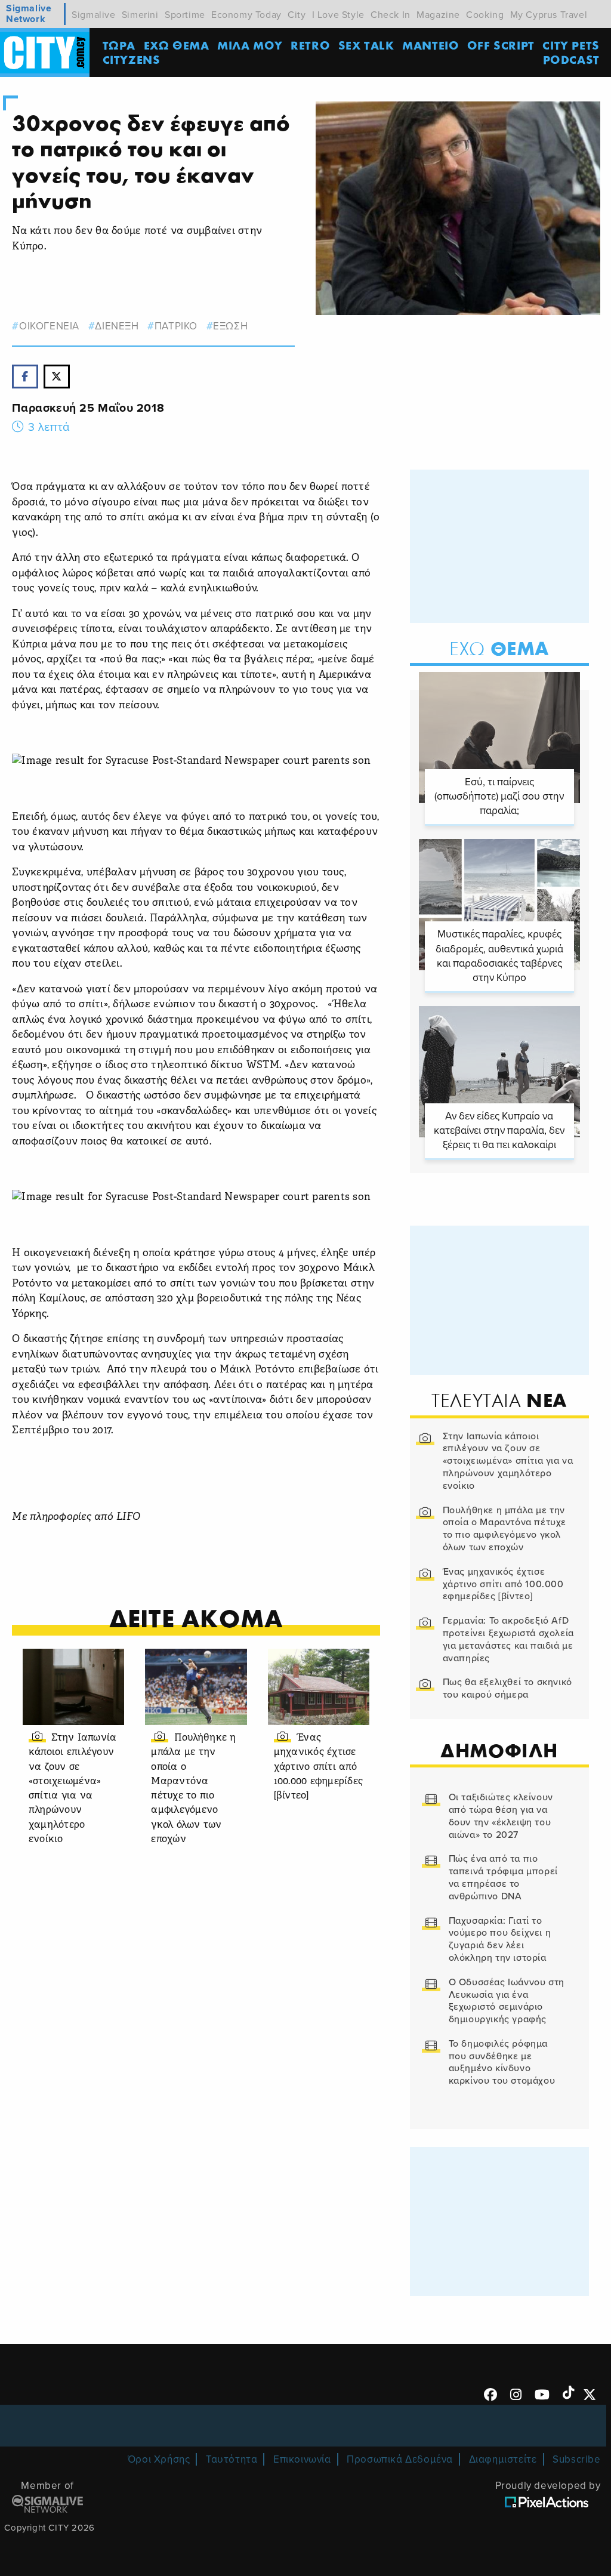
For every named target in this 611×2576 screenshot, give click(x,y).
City (297, 15)
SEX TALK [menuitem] (366, 45)
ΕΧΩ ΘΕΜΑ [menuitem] (177, 45)
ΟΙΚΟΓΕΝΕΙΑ (49, 326)
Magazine (438, 15)
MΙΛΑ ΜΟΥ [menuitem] (250, 45)
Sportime (185, 15)
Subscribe (576, 2459)
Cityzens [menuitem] (132, 59)
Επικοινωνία (302, 2459)
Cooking (485, 15)
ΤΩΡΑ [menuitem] (119, 45)
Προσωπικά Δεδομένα (400, 2459)
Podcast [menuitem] (571, 59)
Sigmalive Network (29, 14)
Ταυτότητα (232, 2459)
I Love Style (338, 15)
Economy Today (246, 15)
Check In (391, 15)
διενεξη (117, 326)
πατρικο (176, 326)
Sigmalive (93, 15)
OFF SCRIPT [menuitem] (501, 45)
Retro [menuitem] (310, 45)
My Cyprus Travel (549, 15)
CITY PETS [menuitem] (571, 45)
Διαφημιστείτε (503, 2459)
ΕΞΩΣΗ (230, 326)
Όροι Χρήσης (159, 2459)
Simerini (140, 15)
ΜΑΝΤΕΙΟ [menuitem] (431, 45)
